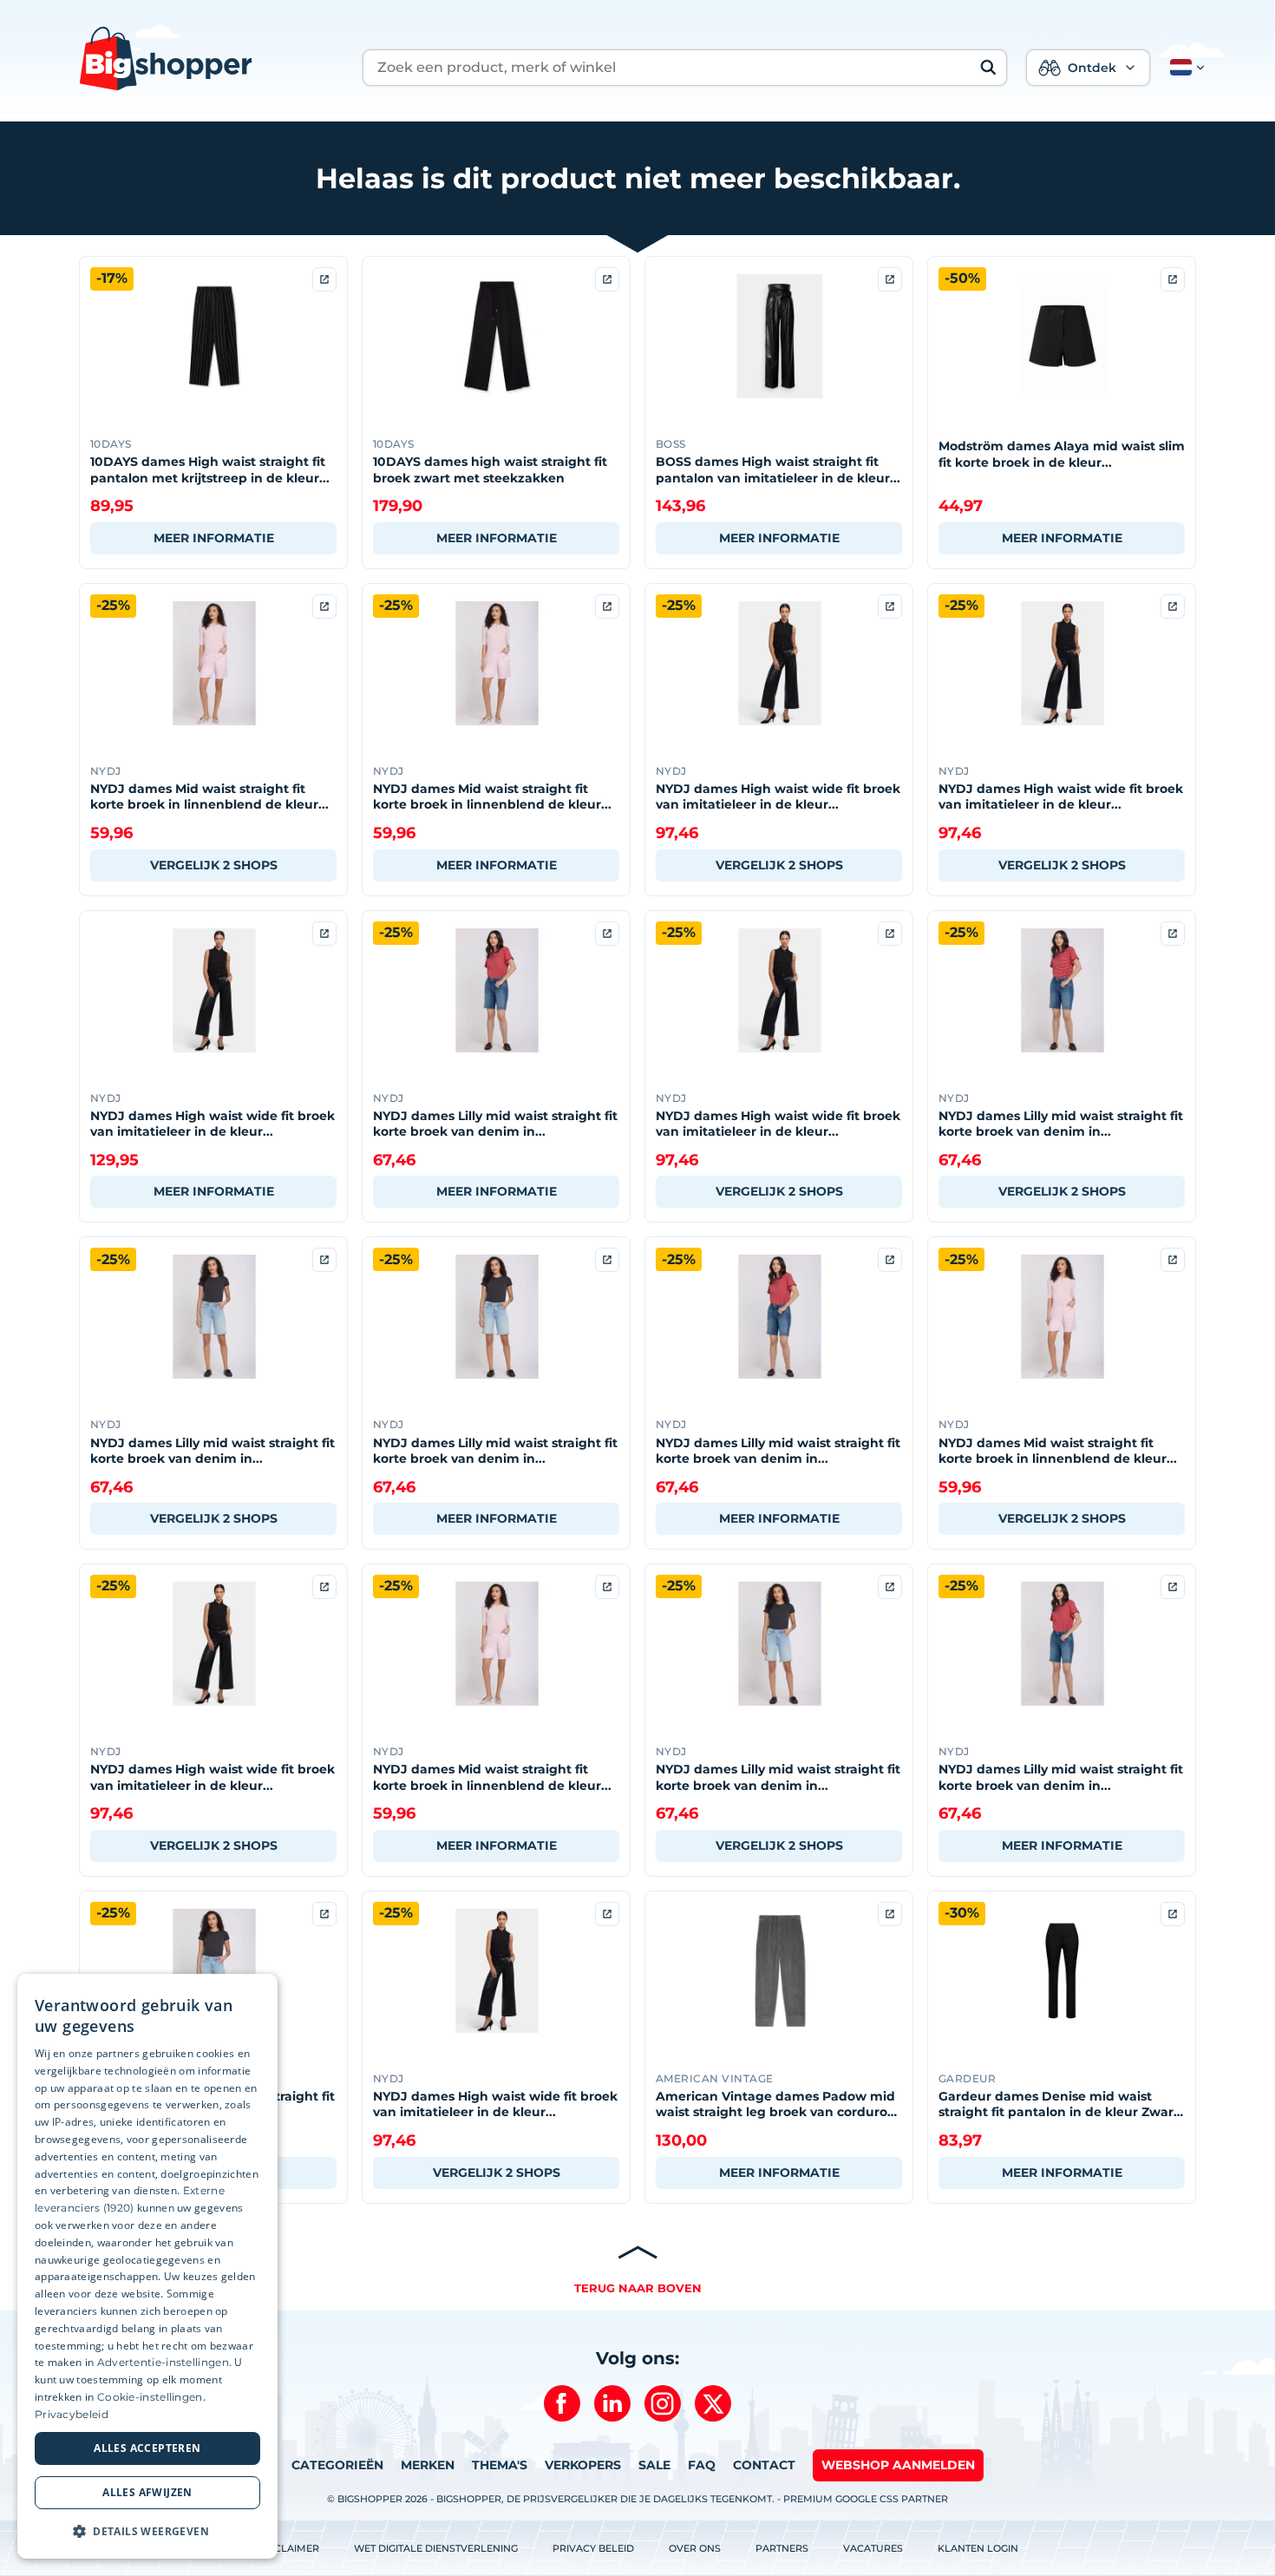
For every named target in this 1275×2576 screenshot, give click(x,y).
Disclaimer (288, 2548)
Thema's (500, 2465)
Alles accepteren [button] (147, 2448)
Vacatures (873, 2548)
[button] (1184, 68)
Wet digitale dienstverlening (436, 2548)
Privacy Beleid (593, 2548)
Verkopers (583, 2465)
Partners (782, 2548)
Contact (764, 2465)
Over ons (695, 2548)
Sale (654, 2465)
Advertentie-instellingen (163, 2362)
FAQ (702, 2465)
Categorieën (337, 2465)
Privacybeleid (72, 2414)
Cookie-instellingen (150, 2397)
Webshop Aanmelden (898, 2465)
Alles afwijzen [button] (147, 2492)
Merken (428, 2465)
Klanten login (978, 2548)
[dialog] (147, 2266)
